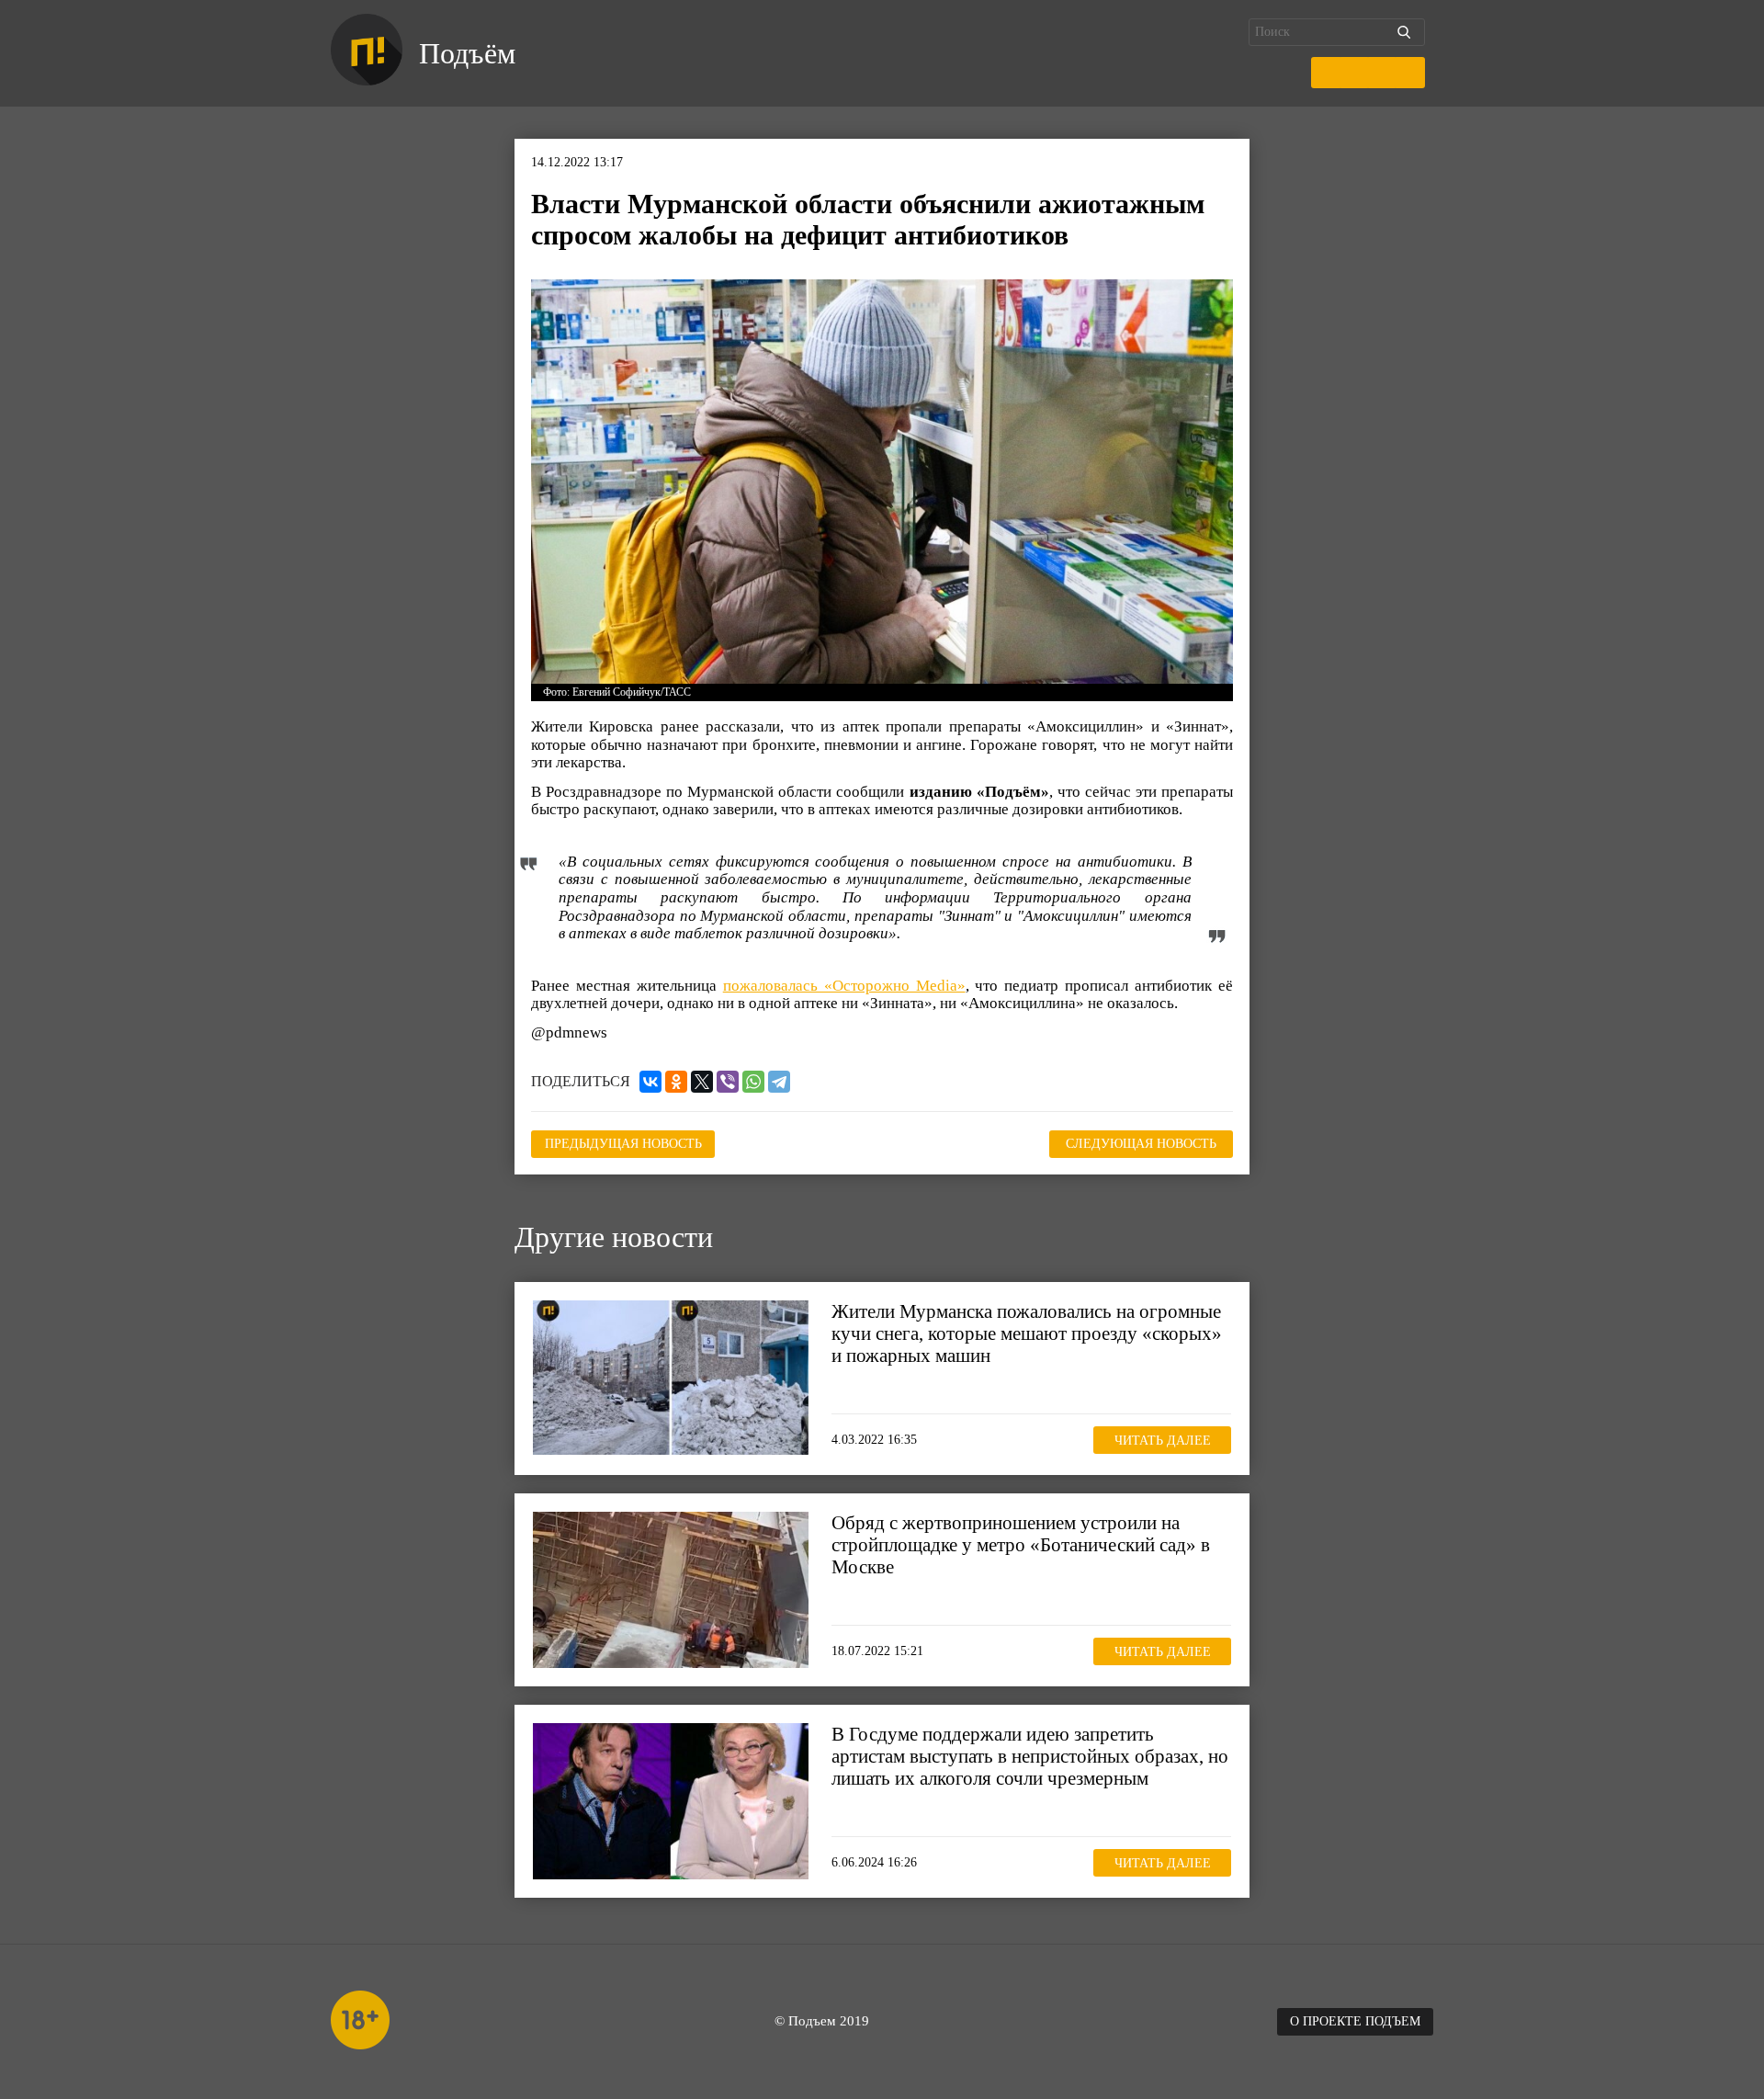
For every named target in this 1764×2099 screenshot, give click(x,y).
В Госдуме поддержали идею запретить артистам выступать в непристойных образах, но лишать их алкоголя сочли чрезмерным (1030, 1756)
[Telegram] (779, 1082)
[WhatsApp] (753, 1082)
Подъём (467, 53)
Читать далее (1163, 1440)
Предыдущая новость (623, 1144)
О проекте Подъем (1355, 2021)
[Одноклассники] (676, 1082)
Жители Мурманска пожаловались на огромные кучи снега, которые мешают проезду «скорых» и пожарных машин (1027, 1333)
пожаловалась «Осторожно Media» (844, 986)
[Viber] (728, 1082)
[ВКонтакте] (650, 1082)
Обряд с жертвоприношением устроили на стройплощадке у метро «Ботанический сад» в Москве (1021, 1545)
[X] (702, 1082)
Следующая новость (1141, 1144)
